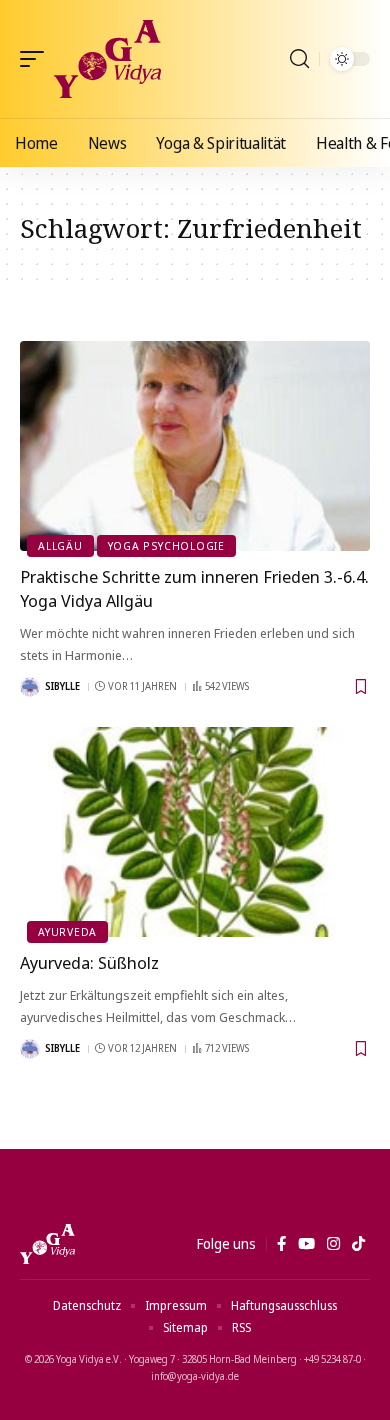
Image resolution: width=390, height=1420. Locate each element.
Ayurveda (67, 931)
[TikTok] (358, 1244)
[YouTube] (306, 1244)
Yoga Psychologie (166, 545)
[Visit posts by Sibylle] (30, 687)
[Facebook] (281, 1244)
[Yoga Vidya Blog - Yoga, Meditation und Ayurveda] (107, 59)
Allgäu (60, 545)
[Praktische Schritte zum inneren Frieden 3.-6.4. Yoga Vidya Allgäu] (195, 446)
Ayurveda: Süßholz (89, 962)
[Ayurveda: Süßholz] (195, 832)
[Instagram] (333, 1244)
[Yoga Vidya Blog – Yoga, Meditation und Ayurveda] (47, 1244)
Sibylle (62, 686)
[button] (37, 59)
